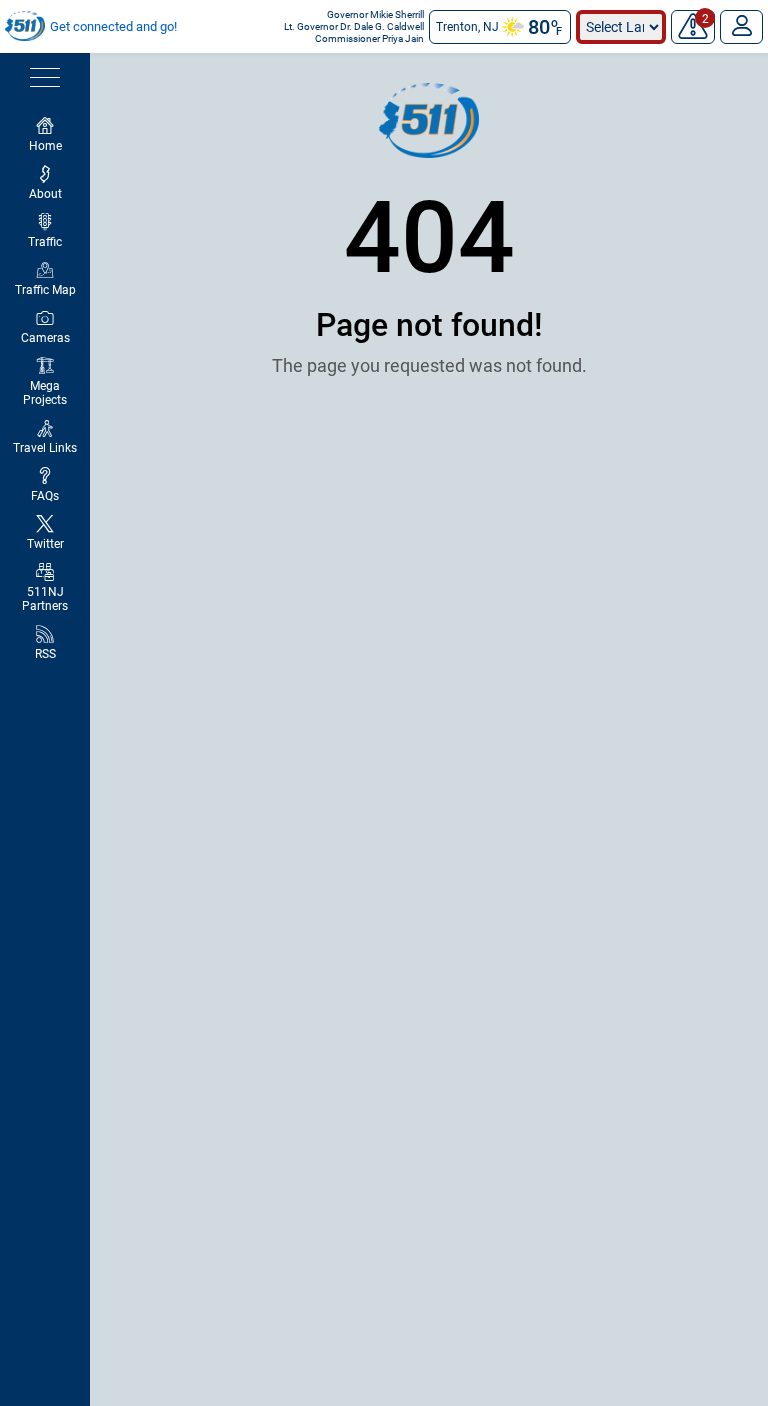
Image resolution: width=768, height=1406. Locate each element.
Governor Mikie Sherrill (375, 14)
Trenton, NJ (467, 27)
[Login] (741, 27)
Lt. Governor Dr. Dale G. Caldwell (354, 26)
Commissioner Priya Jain (369, 38)
